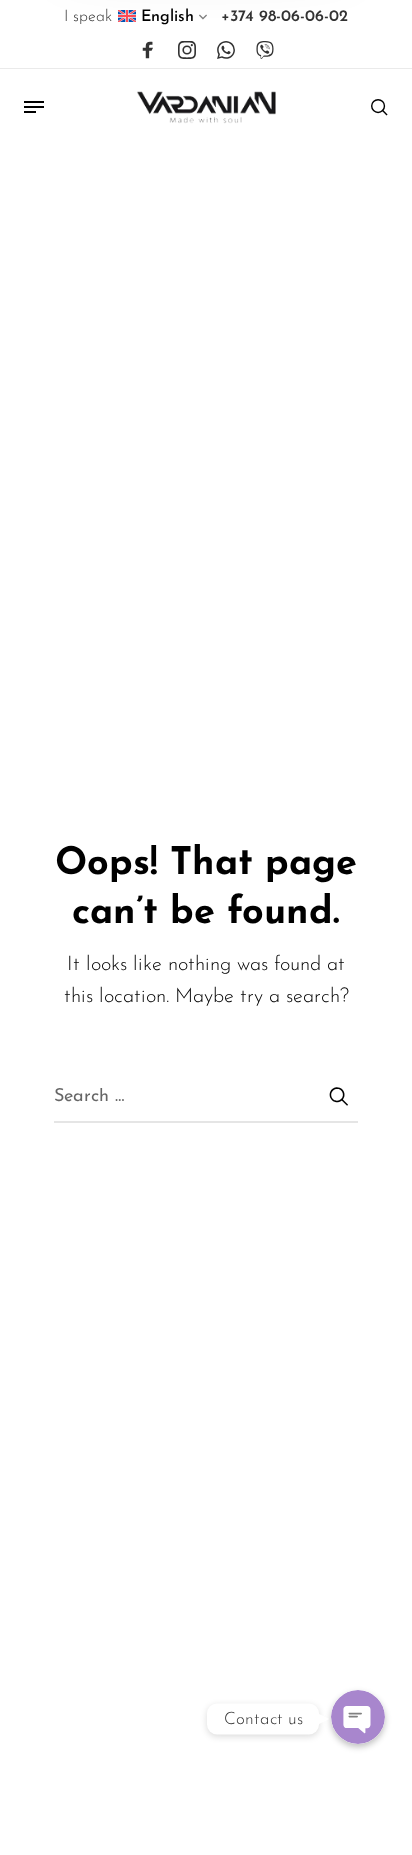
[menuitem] (163, 21)
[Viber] (265, 51)
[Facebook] (148, 51)
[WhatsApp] (226, 51)
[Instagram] (187, 51)
